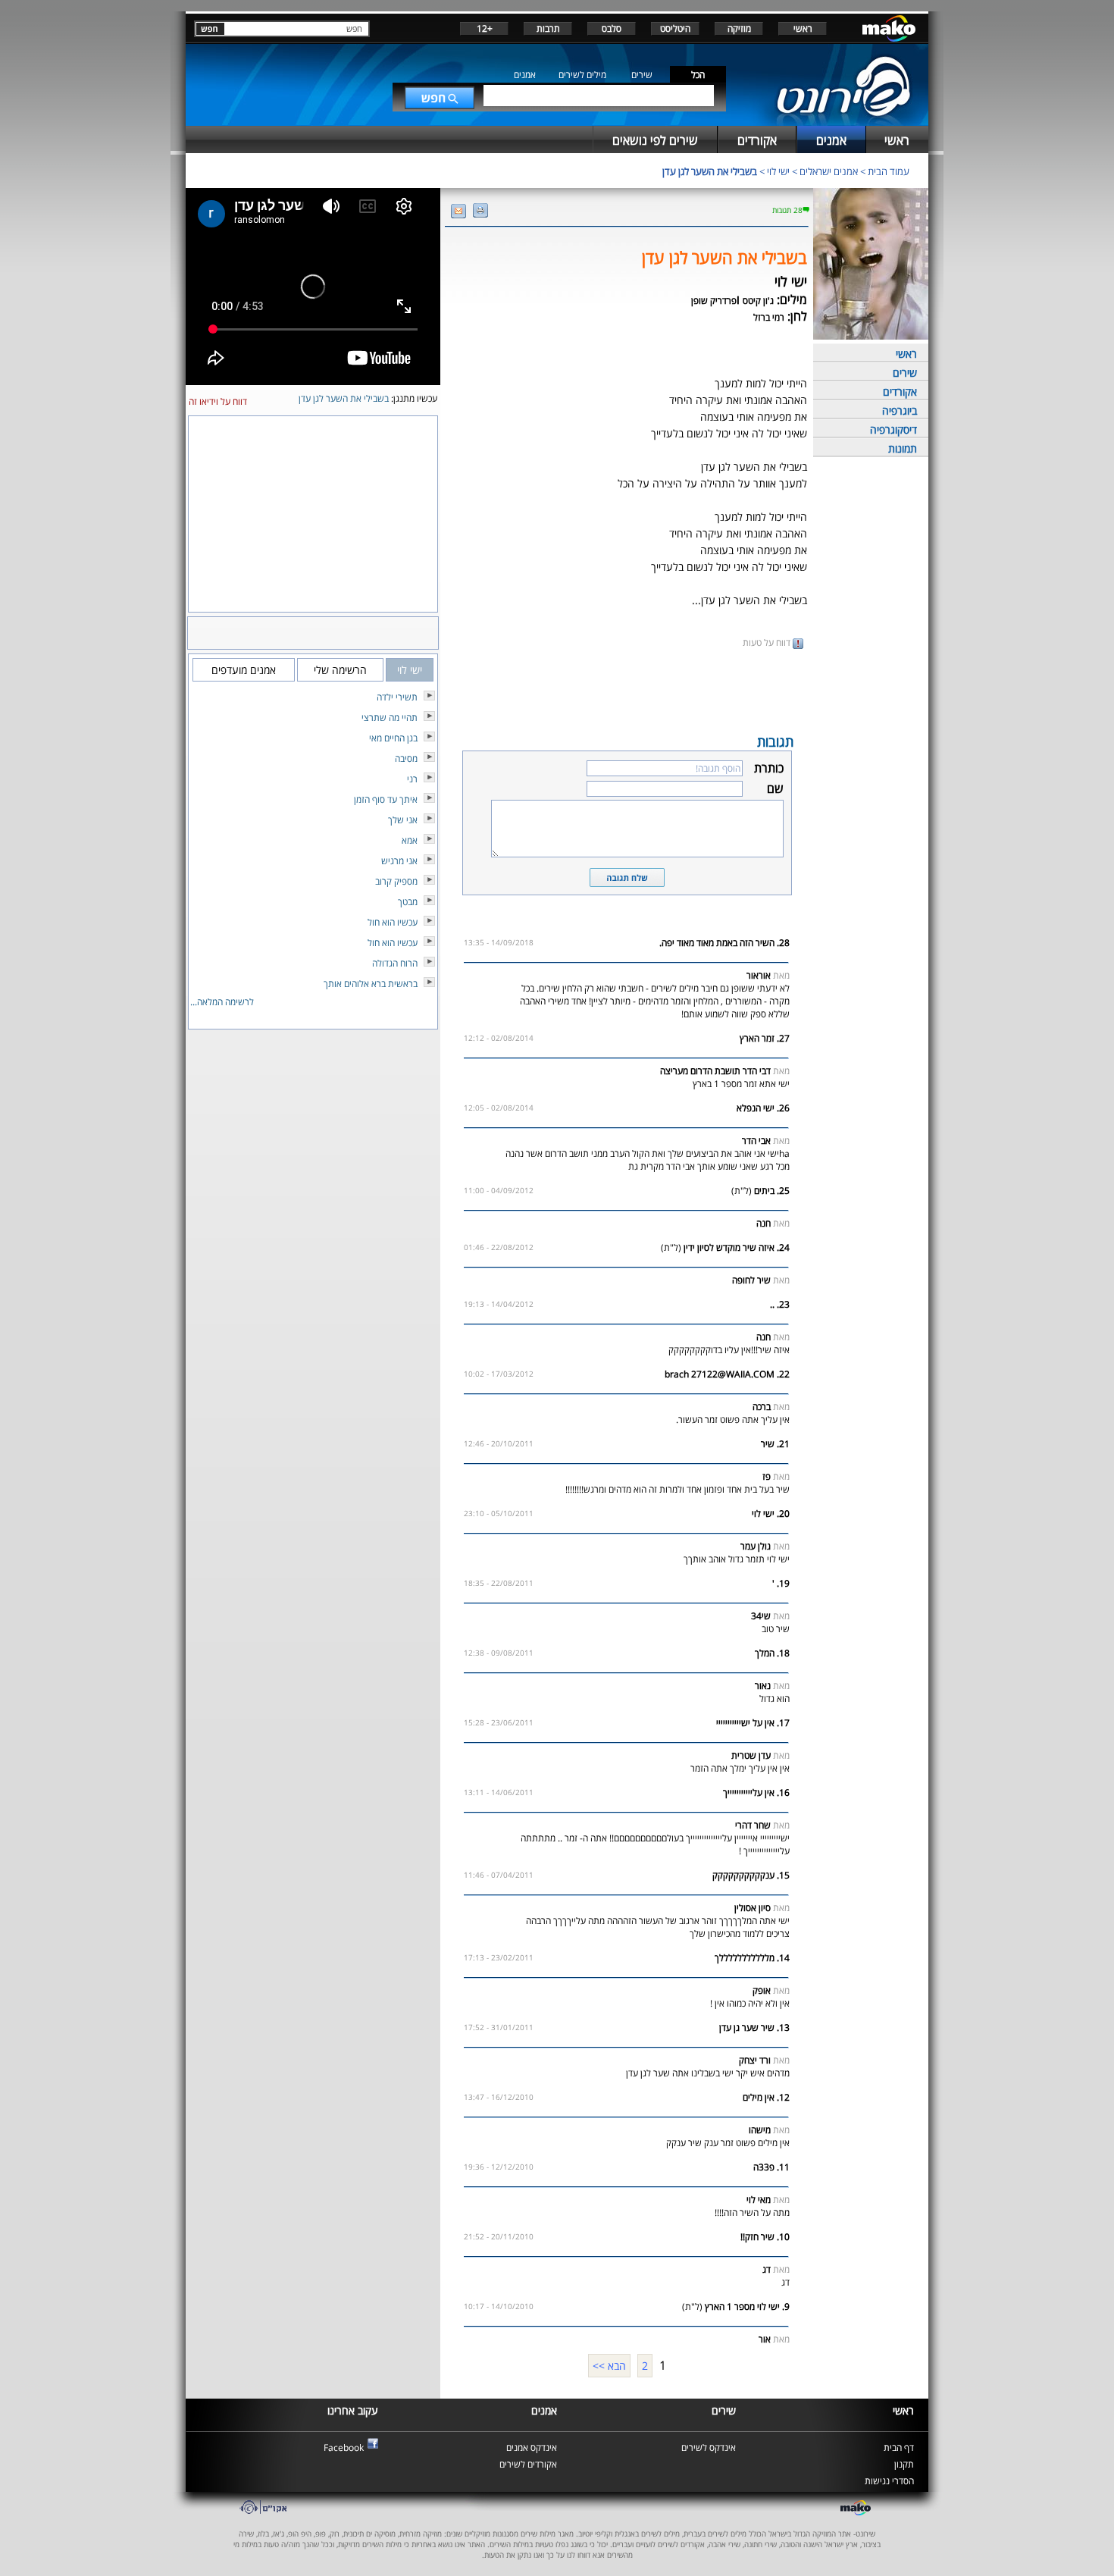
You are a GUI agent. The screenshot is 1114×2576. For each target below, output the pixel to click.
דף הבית (899, 2448)
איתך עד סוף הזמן (386, 799)
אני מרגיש (399, 861)
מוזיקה (739, 28)
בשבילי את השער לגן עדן (710, 171)
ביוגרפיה (900, 411)
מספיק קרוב (396, 881)
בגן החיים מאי (393, 738)
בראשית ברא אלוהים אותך (371, 984)
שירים (642, 75)
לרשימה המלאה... (222, 1002)
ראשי (803, 28)
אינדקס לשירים (709, 2448)
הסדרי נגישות (889, 2481)
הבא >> (609, 2366)
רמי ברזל (769, 317)
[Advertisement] (627, 690)
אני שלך (403, 820)
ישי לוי (778, 171)
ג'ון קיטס (758, 301)
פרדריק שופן (714, 301)
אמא (410, 840)
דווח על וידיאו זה (218, 401)
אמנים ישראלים (829, 171)
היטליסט (675, 28)
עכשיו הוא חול (393, 922)
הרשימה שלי (340, 670)
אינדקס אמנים (532, 2448)
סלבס (612, 28)
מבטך (408, 902)
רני (412, 779)
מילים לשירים (582, 75)
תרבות (548, 28)
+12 (485, 28)
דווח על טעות (768, 642)
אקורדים (900, 392)
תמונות (903, 448)
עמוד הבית (889, 171)
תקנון (904, 2464)
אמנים (525, 75)
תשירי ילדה (397, 697)
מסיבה (406, 758)
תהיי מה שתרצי (390, 718)
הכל (698, 75)
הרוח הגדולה (395, 963)
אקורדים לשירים (528, 2464)
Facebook (344, 2448)
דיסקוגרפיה (893, 429)
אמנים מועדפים (244, 670)
